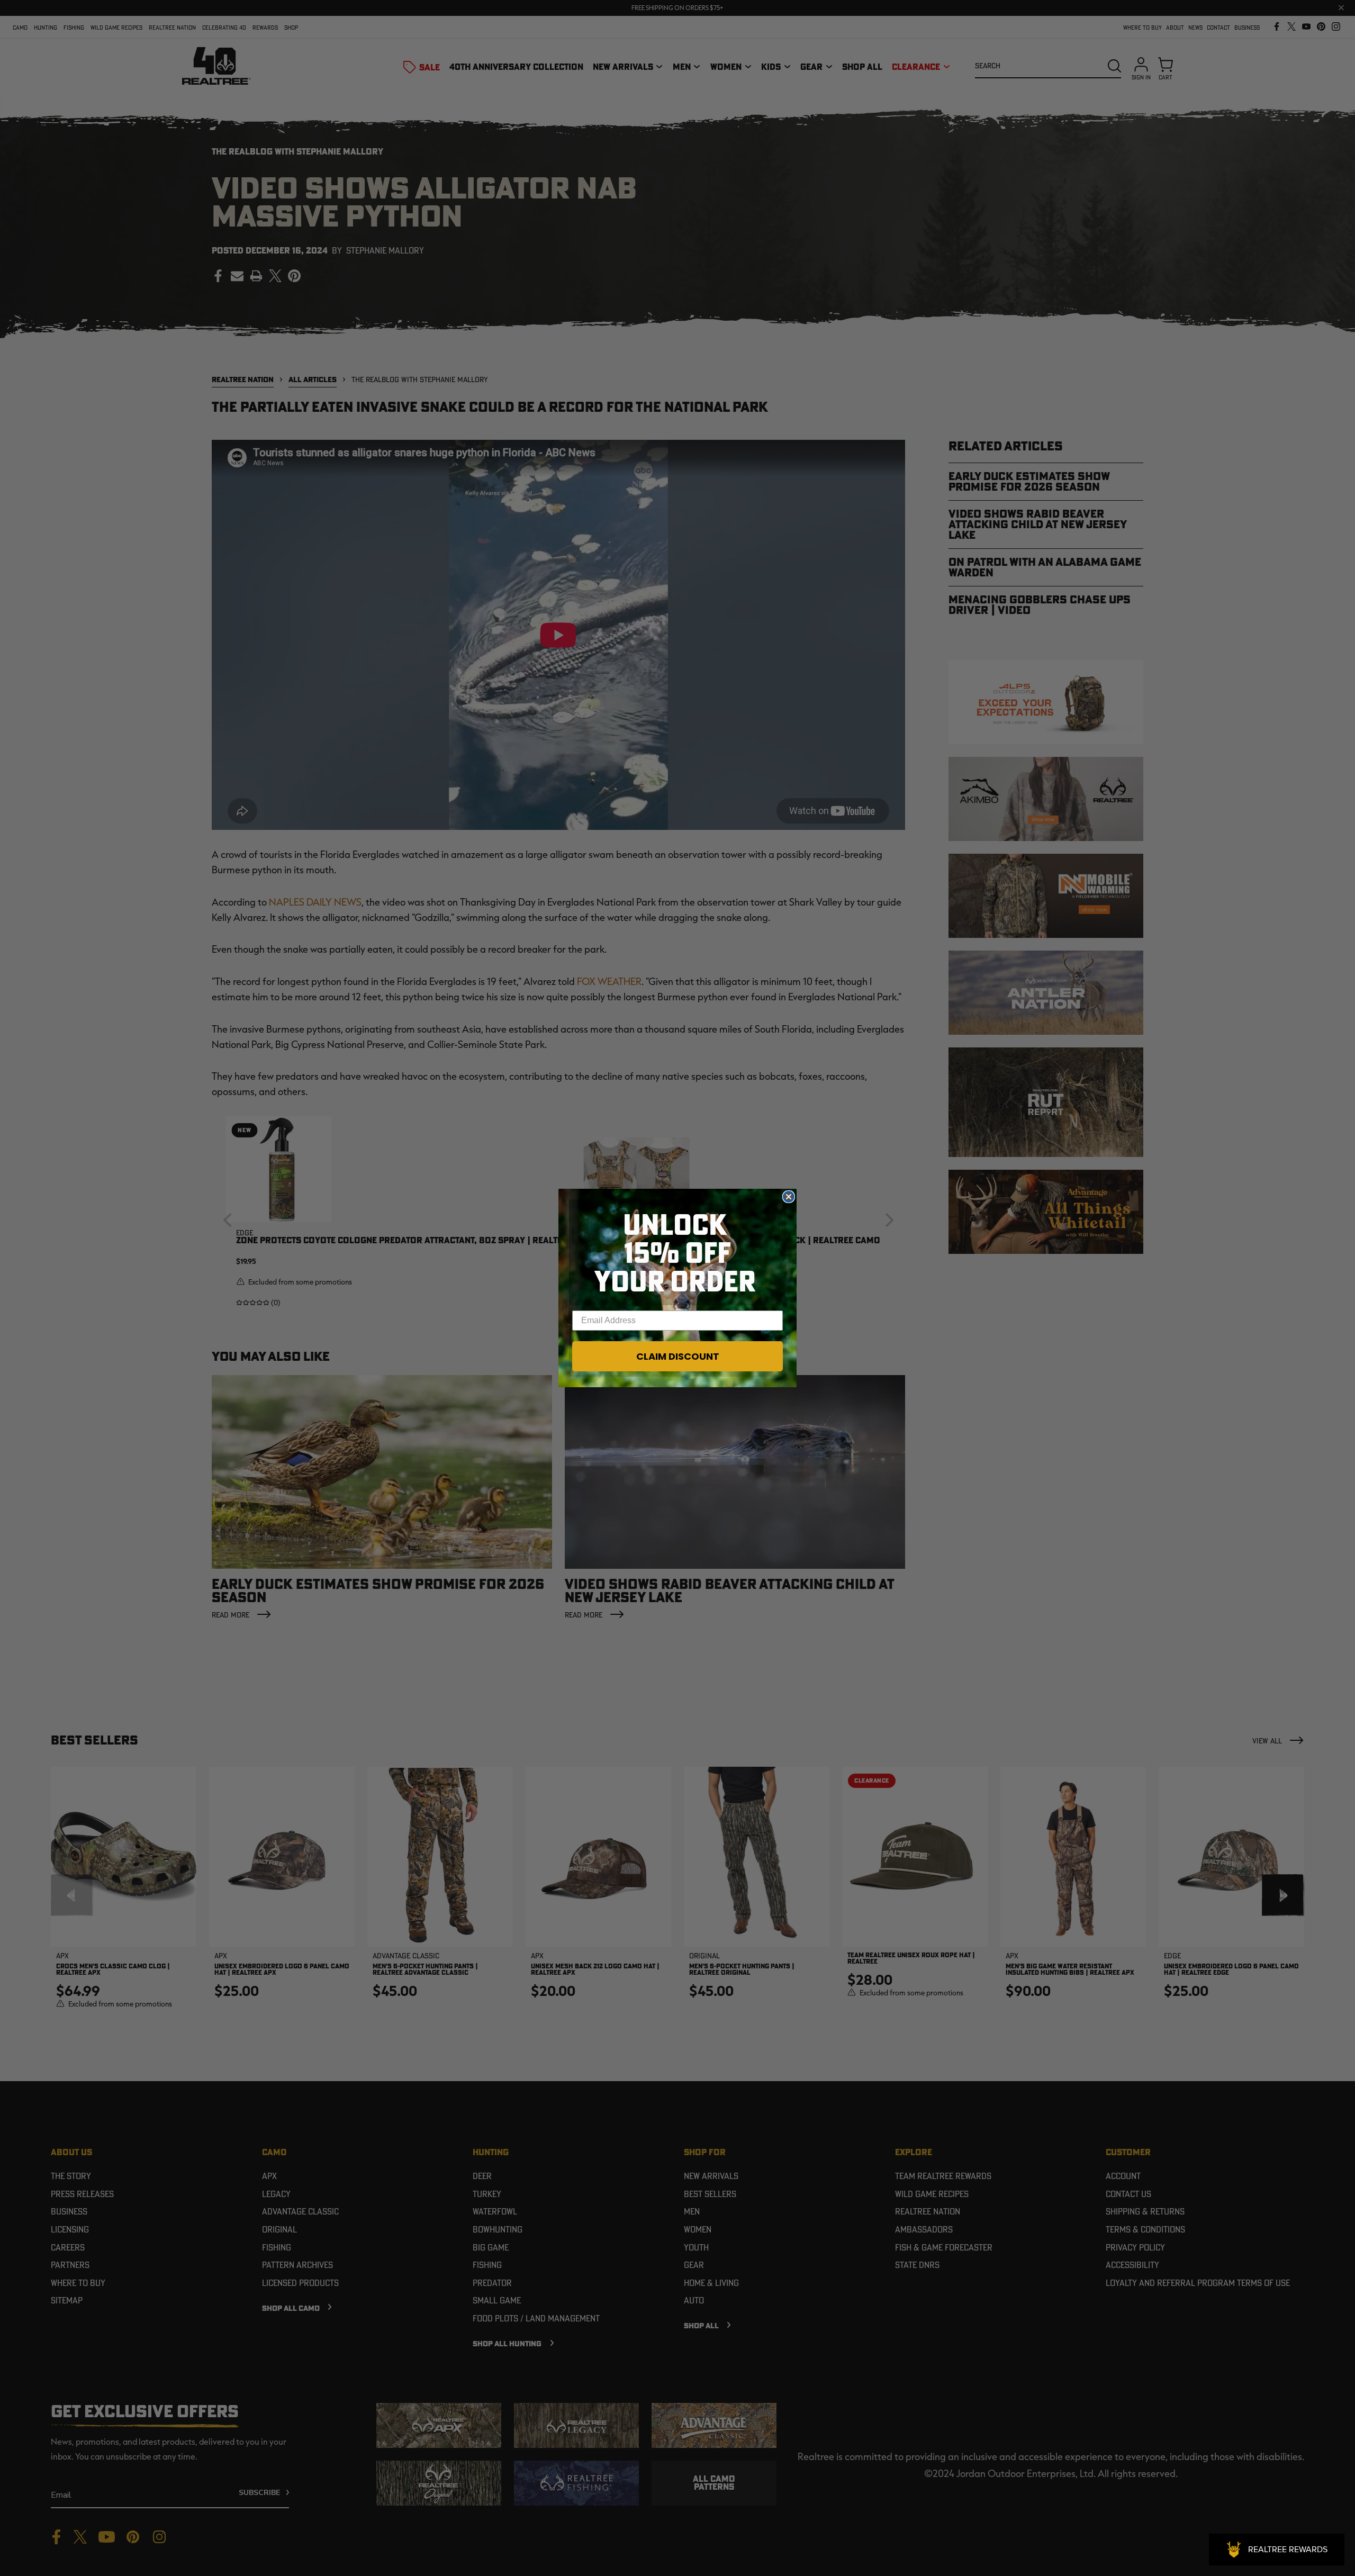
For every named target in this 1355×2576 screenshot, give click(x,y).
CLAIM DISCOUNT (678, 1356)
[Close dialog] (789, 1197)
